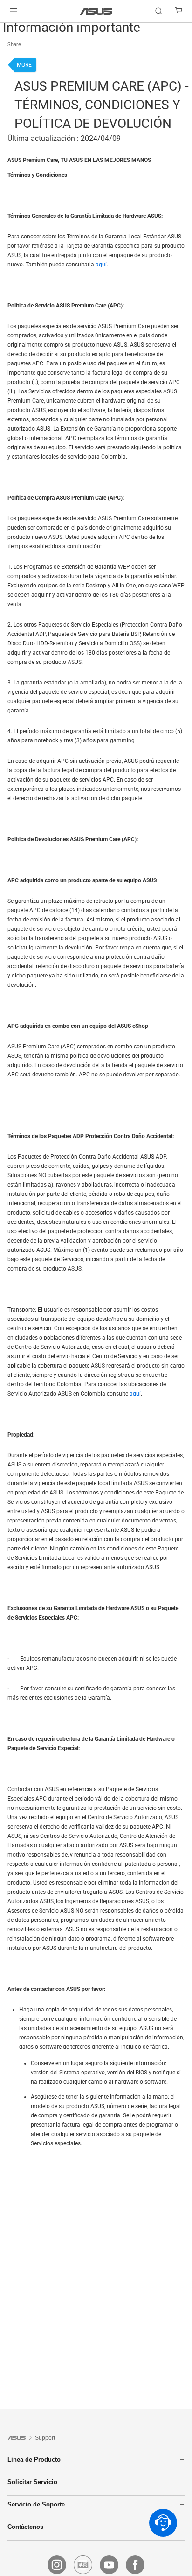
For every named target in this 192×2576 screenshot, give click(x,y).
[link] (96, 11)
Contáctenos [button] (25, 2527)
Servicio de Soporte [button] (36, 2504)
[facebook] (135, 2565)
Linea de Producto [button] (34, 2460)
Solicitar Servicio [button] (32, 2482)
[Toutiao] (83, 2565)
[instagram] (57, 2565)
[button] (14, 11)
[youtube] (109, 2565)
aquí (101, 265)
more (24, 65)
